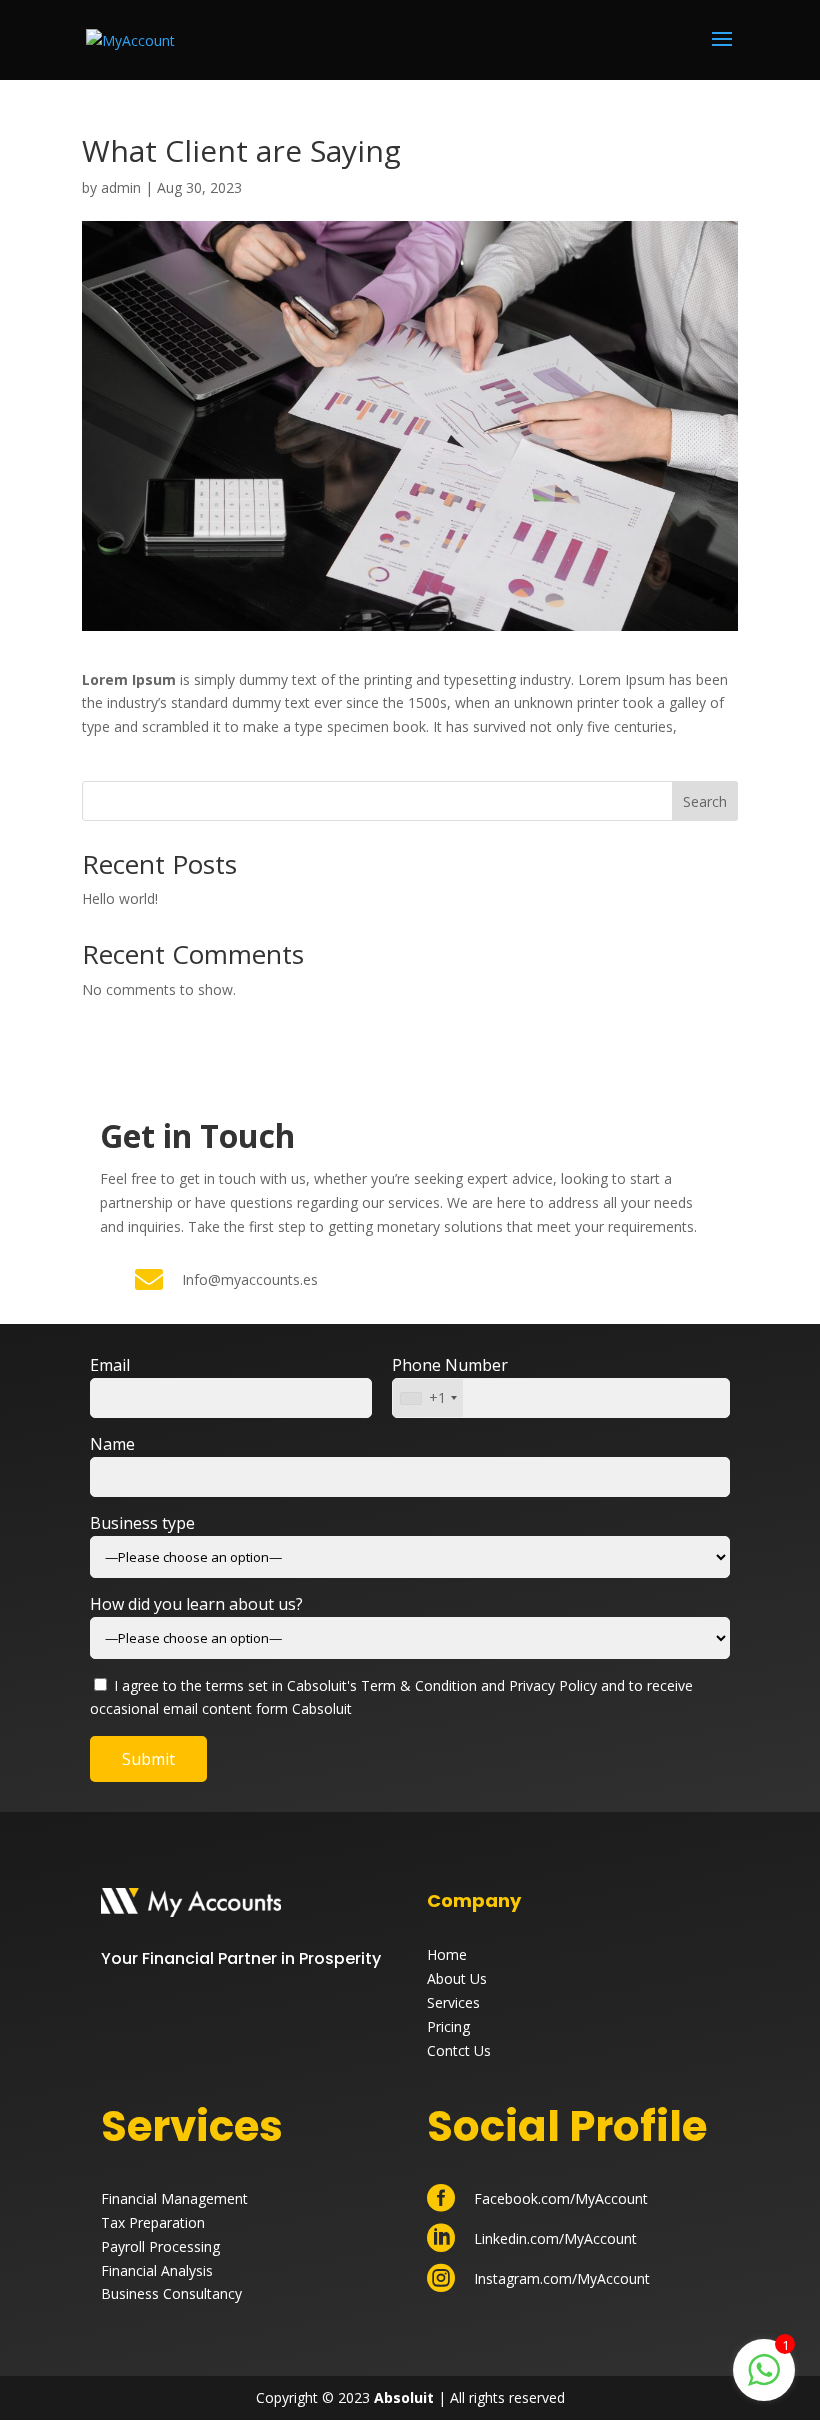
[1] (764, 2380)
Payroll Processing (160, 2246)
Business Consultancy (171, 2293)
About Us (457, 1978)
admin (121, 187)
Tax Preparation (153, 2222)
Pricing (448, 2026)
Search (705, 801)
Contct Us (459, 2050)
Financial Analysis (157, 2270)
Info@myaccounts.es (250, 1279)
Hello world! (120, 898)
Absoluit (404, 2397)
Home (447, 1954)
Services (453, 2002)
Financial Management (174, 2198)
